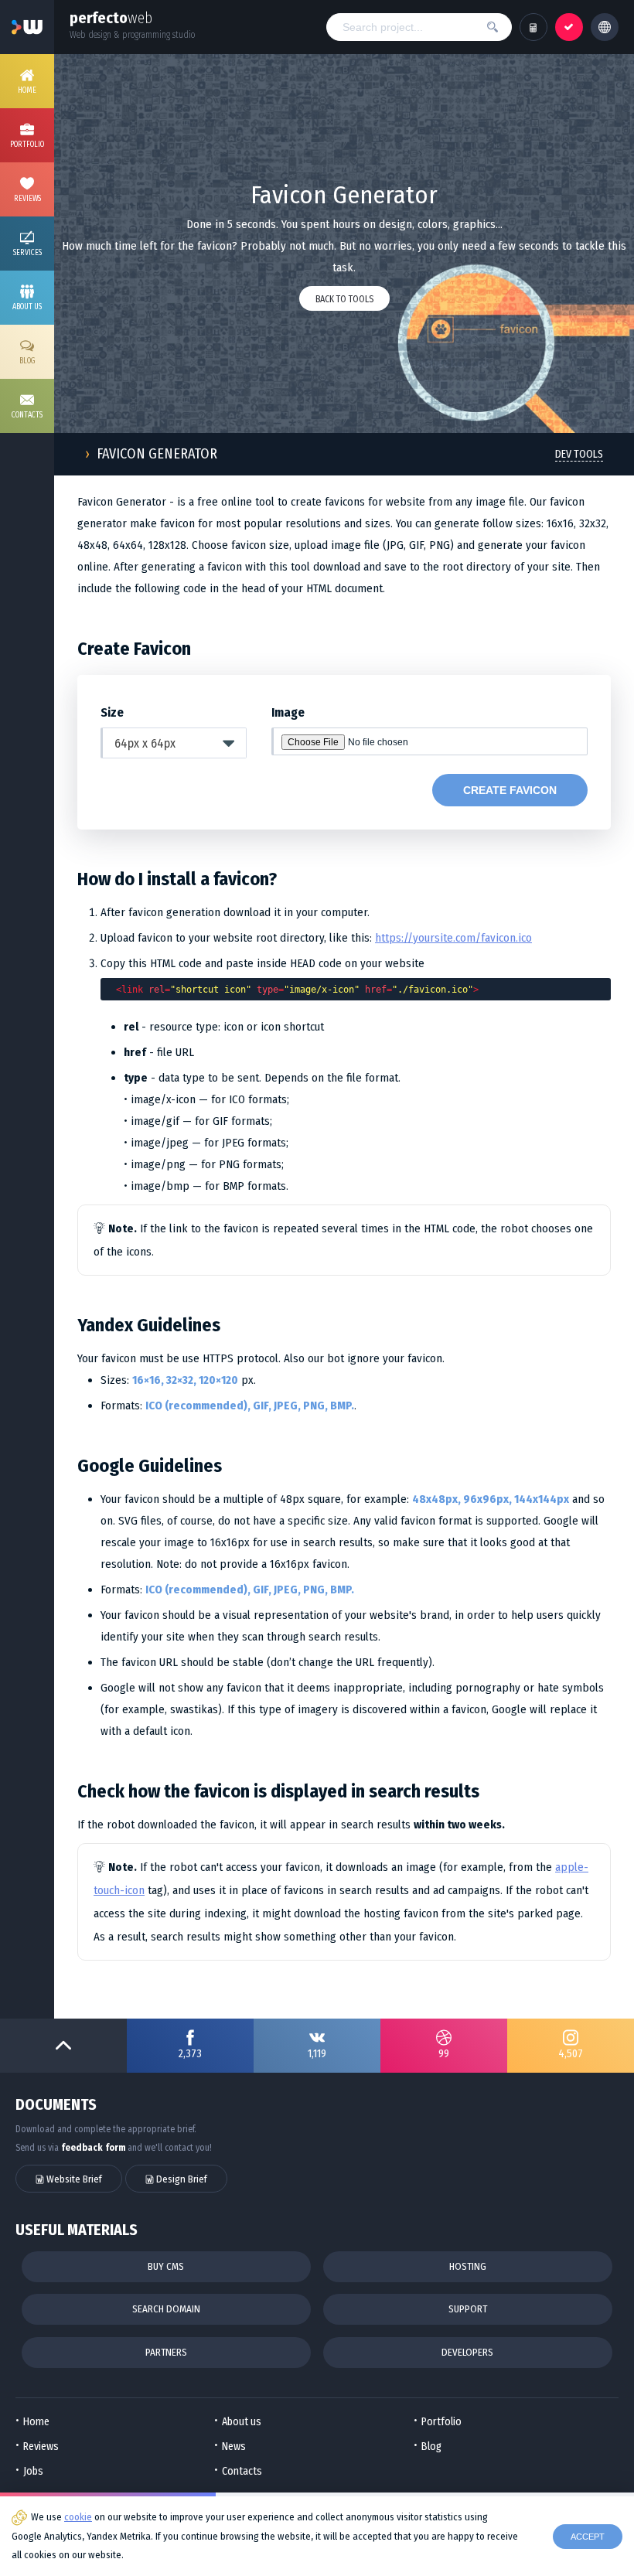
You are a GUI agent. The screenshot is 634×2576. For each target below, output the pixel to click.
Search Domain (166, 2309)
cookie (78, 2517)
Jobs (33, 2471)
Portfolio (441, 2422)
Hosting (468, 2266)
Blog (431, 2447)
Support (468, 2309)
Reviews (41, 2447)
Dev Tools (579, 454)
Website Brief (73, 2179)
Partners (166, 2352)
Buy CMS (166, 2266)
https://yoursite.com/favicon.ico (453, 938)
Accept (588, 2537)
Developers (467, 2352)
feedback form (93, 2148)
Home (36, 2422)
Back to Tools (344, 299)
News (234, 2447)
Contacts (242, 2471)
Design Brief (181, 2179)
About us (242, 2422)
